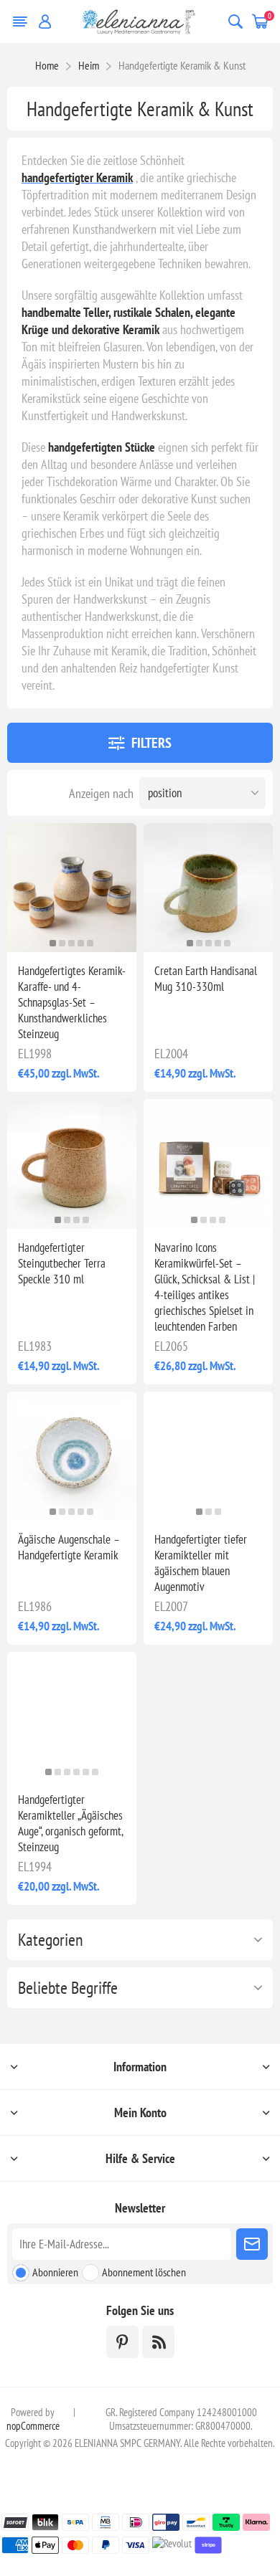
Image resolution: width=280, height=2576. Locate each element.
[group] (72, 888)
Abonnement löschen (144, 2272)
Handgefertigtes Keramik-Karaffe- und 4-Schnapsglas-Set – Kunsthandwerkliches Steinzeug (72, 1002)
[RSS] (158, 2342)
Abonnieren (55, 2272)
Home (47, 65)
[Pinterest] (122, 2342)
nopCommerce (33, 2426)
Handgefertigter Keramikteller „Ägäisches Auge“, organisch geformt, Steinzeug (70, 1823)
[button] (53, 943)
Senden (252, 2244)
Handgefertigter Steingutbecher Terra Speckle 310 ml (62, 1263)
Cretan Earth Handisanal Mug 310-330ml (206, 979)
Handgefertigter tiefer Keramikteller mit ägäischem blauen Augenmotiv (201, 1563)
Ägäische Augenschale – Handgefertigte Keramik (69, 1547)
